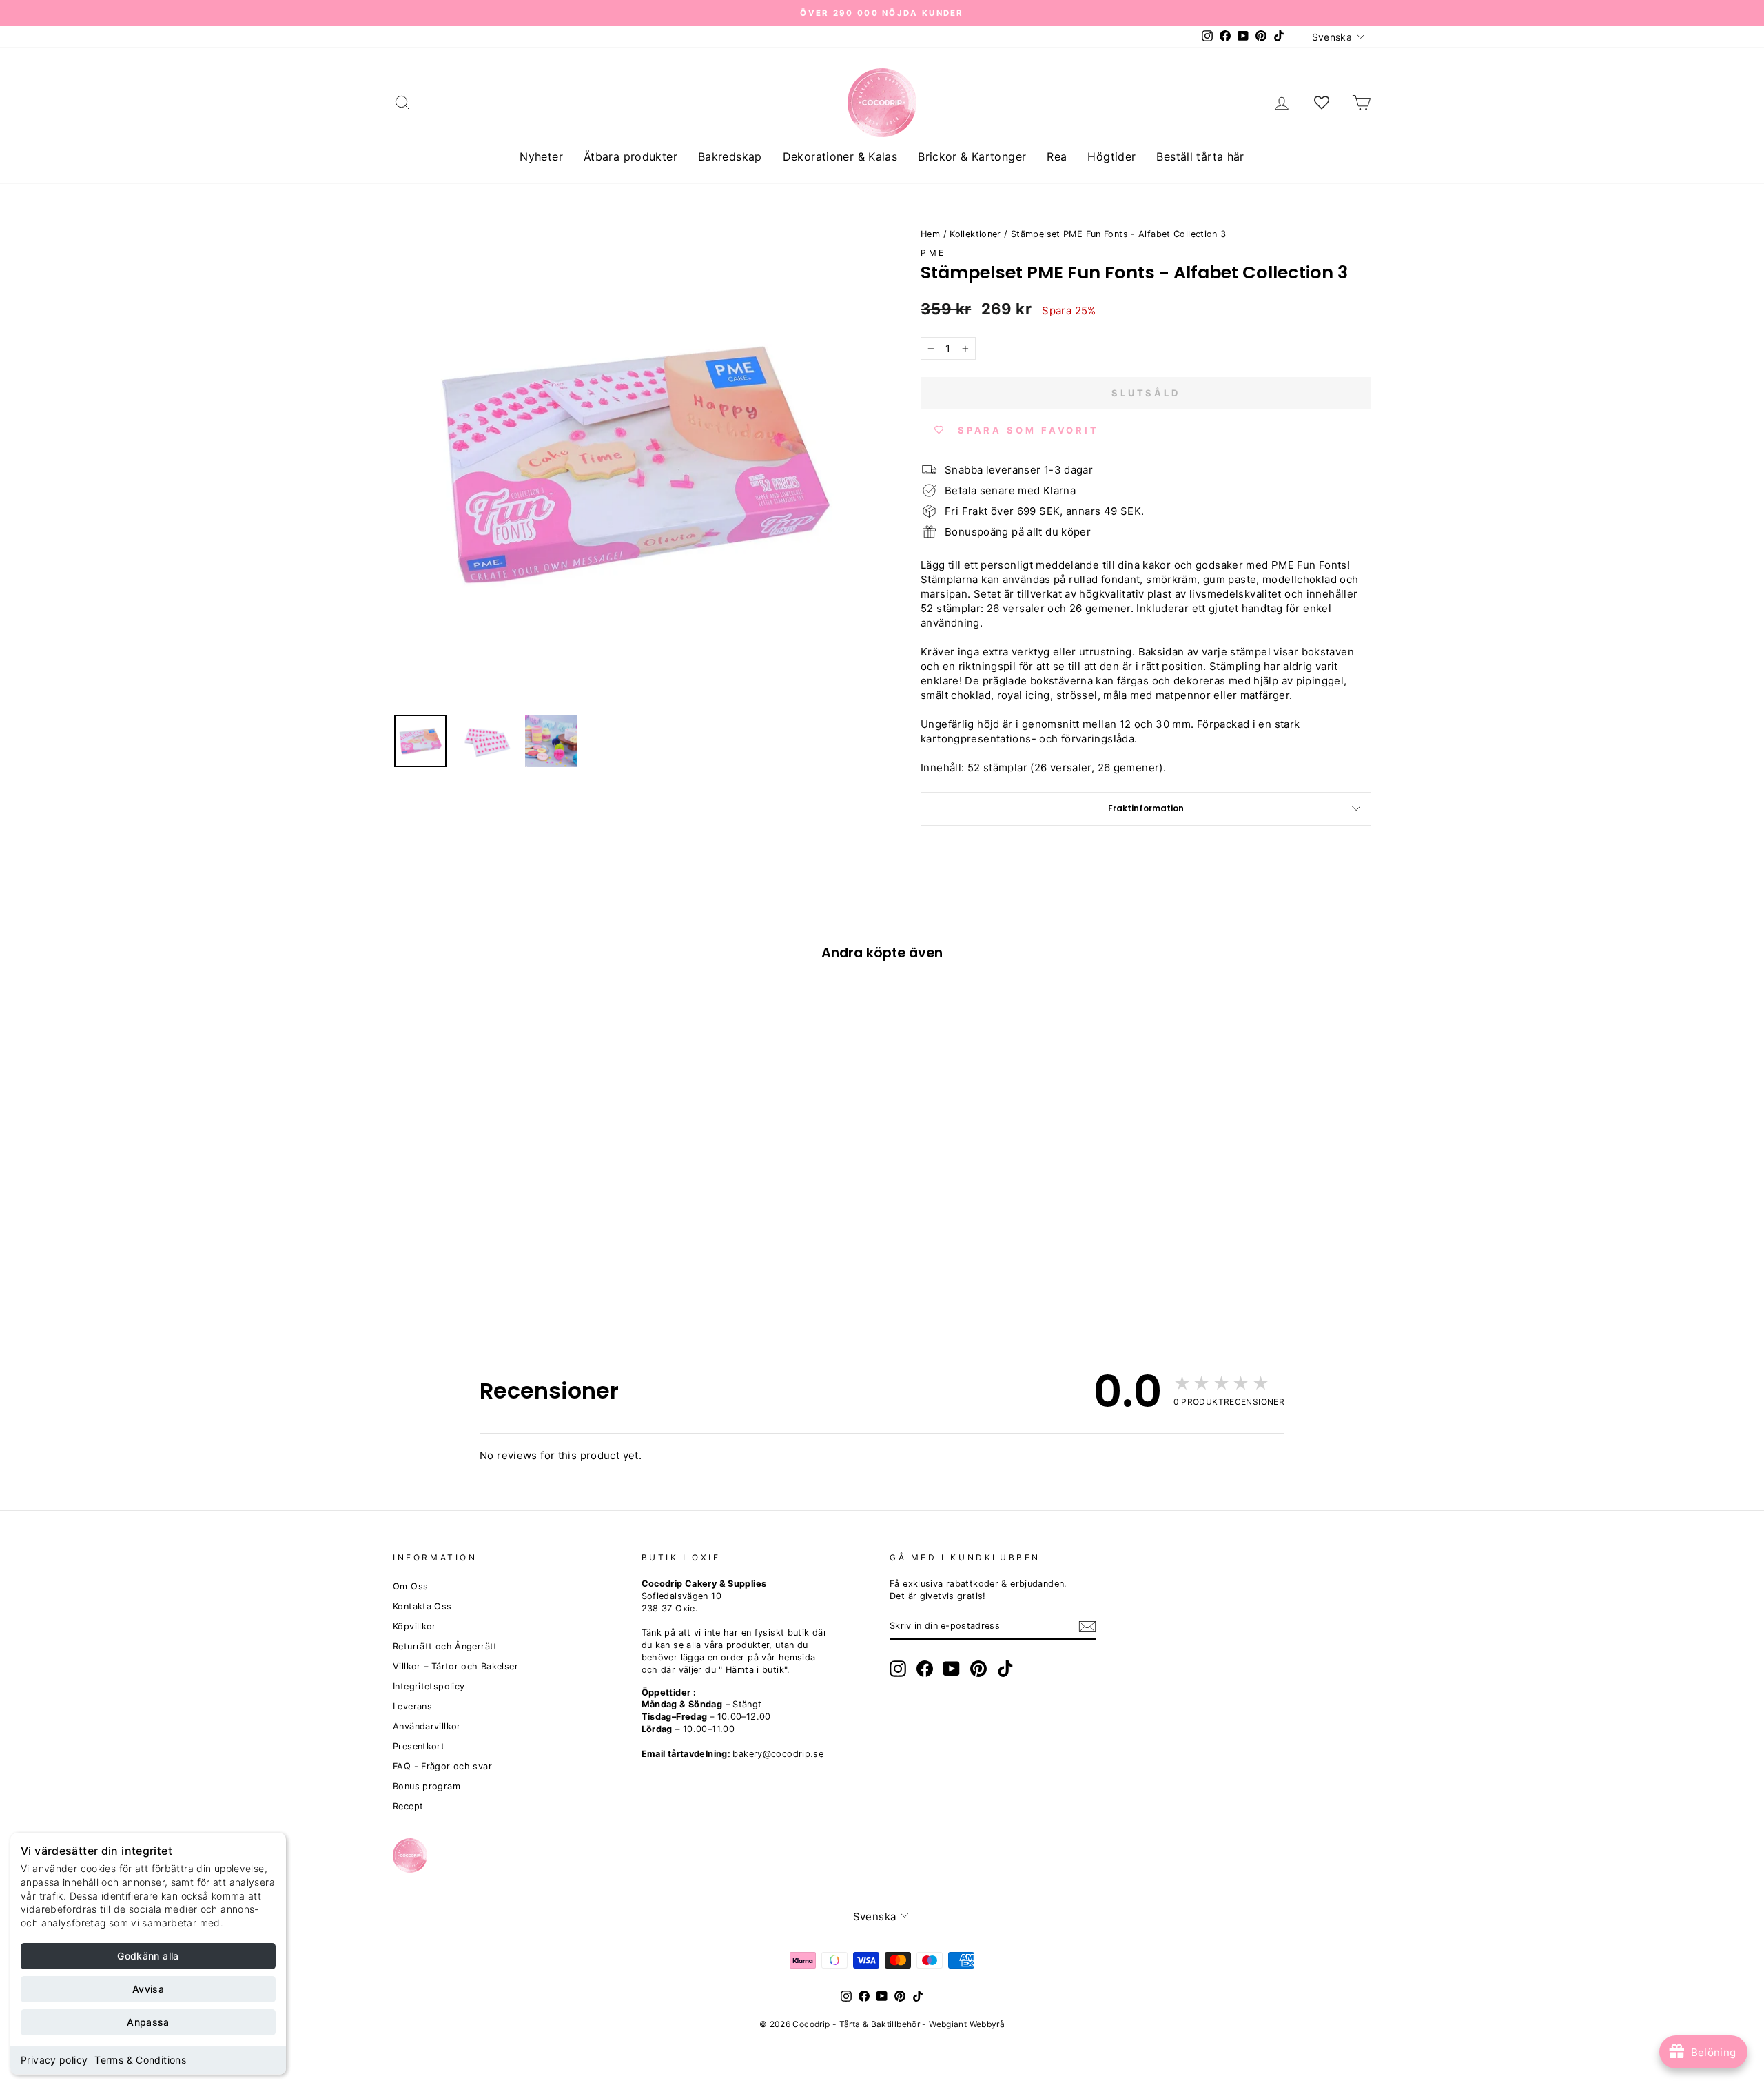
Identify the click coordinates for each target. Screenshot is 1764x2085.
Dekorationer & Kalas (840, 156)
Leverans (412, 1706)
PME (933, 253)
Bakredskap (730, 156)
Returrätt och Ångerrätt (445, 1646)
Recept (408, 1806)
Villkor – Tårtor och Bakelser (455, 1666)
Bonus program (427, 1786)
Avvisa (148, 1989)
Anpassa (148, 2022)
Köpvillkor (414, 1626)
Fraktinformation (1146, 808)
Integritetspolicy (429, 1686)
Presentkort (419, 1746)
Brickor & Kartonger (972, 156)
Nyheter (541, 156)
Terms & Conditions (140, 2060)
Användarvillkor (427, 1726)
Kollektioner (975, 234)
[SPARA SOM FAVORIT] (410, 1210)
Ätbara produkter (630, 156)
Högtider (1111, 156)
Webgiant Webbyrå (967, 2024)
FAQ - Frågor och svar (442, 1766)
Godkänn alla (148, 1956)
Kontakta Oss (422, 1606)
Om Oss (410, 1586)
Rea (1057, 156)
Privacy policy (54, 2060)
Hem (930, 234)
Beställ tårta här (1200, 156)
